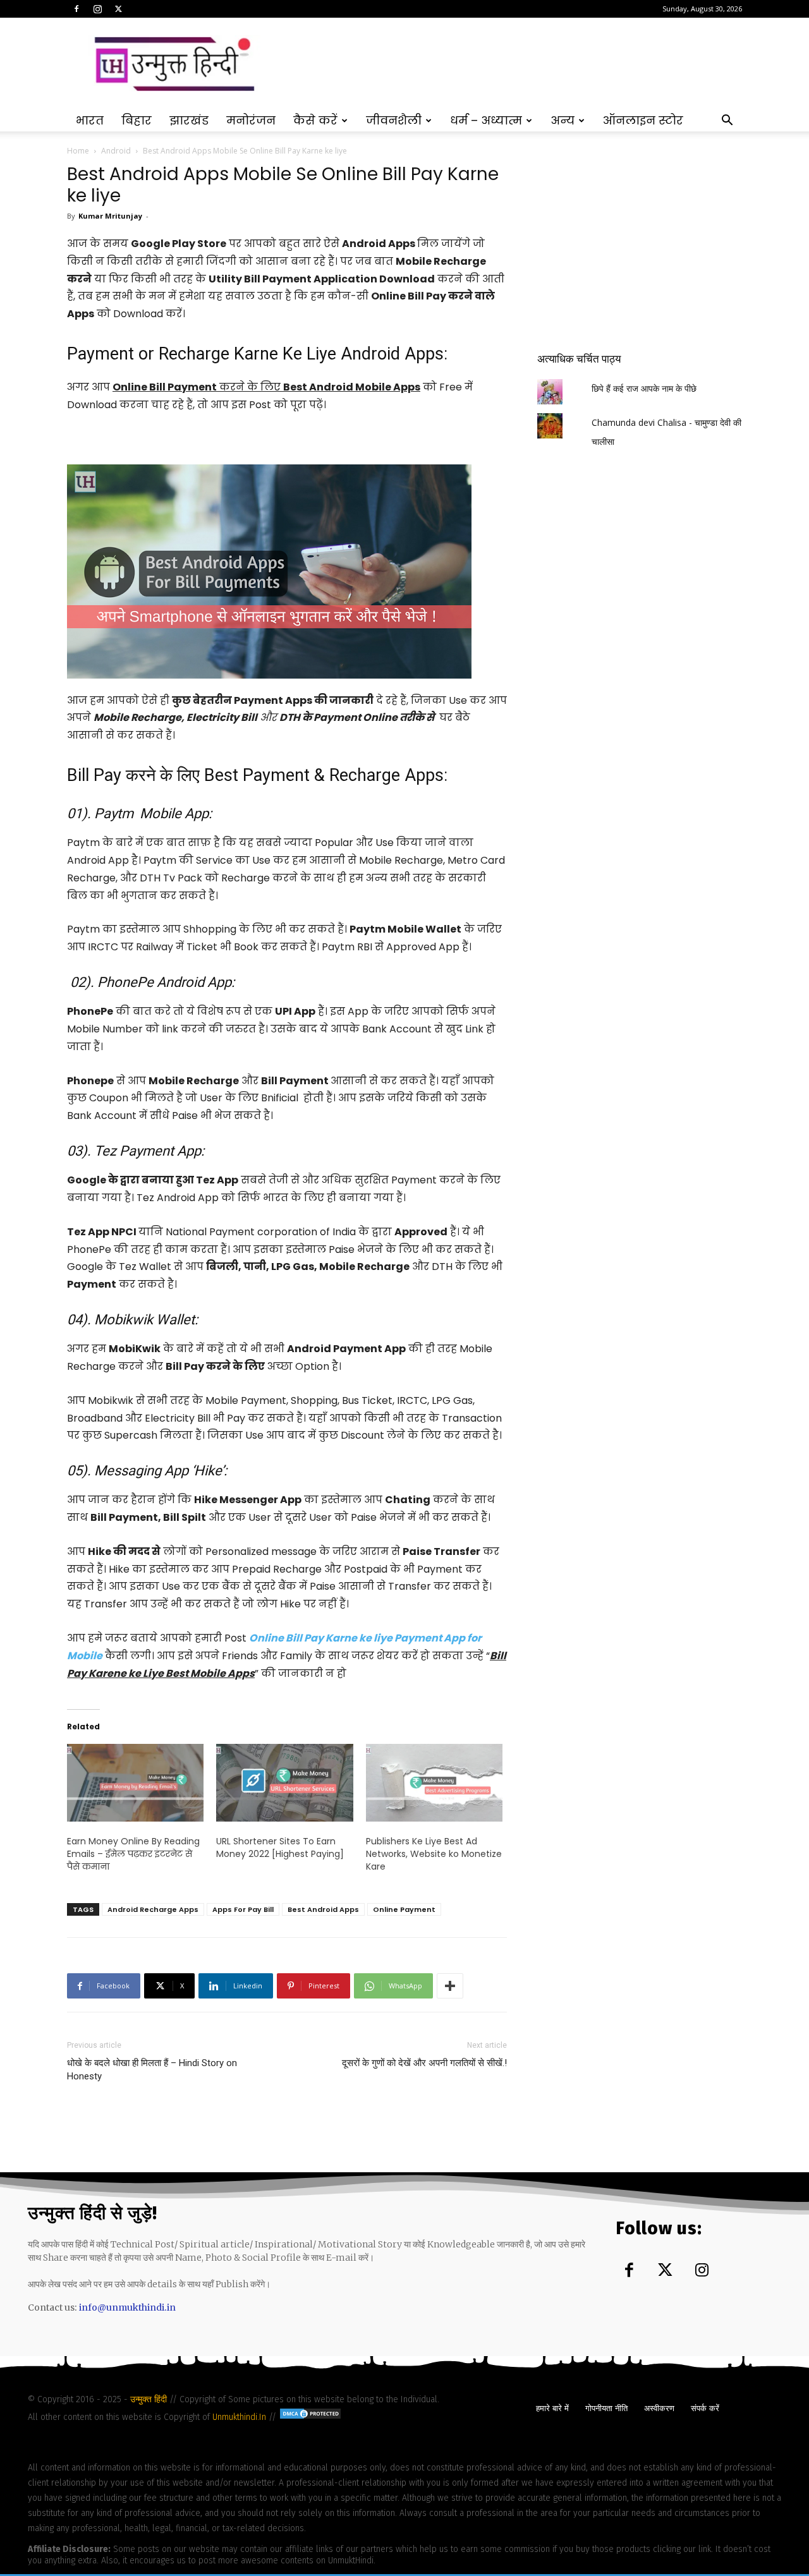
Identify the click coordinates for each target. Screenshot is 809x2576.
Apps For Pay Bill (243, 1909)
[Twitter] (666, 2271)
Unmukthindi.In (239, 2417)
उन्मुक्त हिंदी (150, 2399)
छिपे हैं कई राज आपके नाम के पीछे (644, 388)
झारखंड (189, 120)
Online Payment (404, 1909)
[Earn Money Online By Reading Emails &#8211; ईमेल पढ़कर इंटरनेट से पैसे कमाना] (135, 1783)
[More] (450, 1986)
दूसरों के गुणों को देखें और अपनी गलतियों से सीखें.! (424, 2063)
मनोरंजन (251, 120)
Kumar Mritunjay (110, 216)
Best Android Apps (323, 1909)
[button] (727, 122)
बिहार (137, 120)
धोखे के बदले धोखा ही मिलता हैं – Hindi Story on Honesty (152, 2070)
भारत (90, 120)
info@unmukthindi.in (127, 2307)
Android (116, 151)
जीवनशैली (394, 120)
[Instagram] (97, 9)
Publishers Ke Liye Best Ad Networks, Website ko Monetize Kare (434, 1854)
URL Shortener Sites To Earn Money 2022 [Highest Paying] (280, 1847)
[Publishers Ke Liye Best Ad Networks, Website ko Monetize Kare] (434, 1783)
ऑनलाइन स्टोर (643, 120)
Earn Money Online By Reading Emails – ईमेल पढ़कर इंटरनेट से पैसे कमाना (133, 1854)
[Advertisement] (512, 64)
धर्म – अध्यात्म (486, 120)
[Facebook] (76, 9)
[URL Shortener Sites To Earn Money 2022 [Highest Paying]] (284, 1783)
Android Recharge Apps (153, 1909)
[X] (118, 9)
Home (78, 151)
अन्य (563, 120)
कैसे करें (315, 120)
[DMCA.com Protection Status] (310, 2417)
